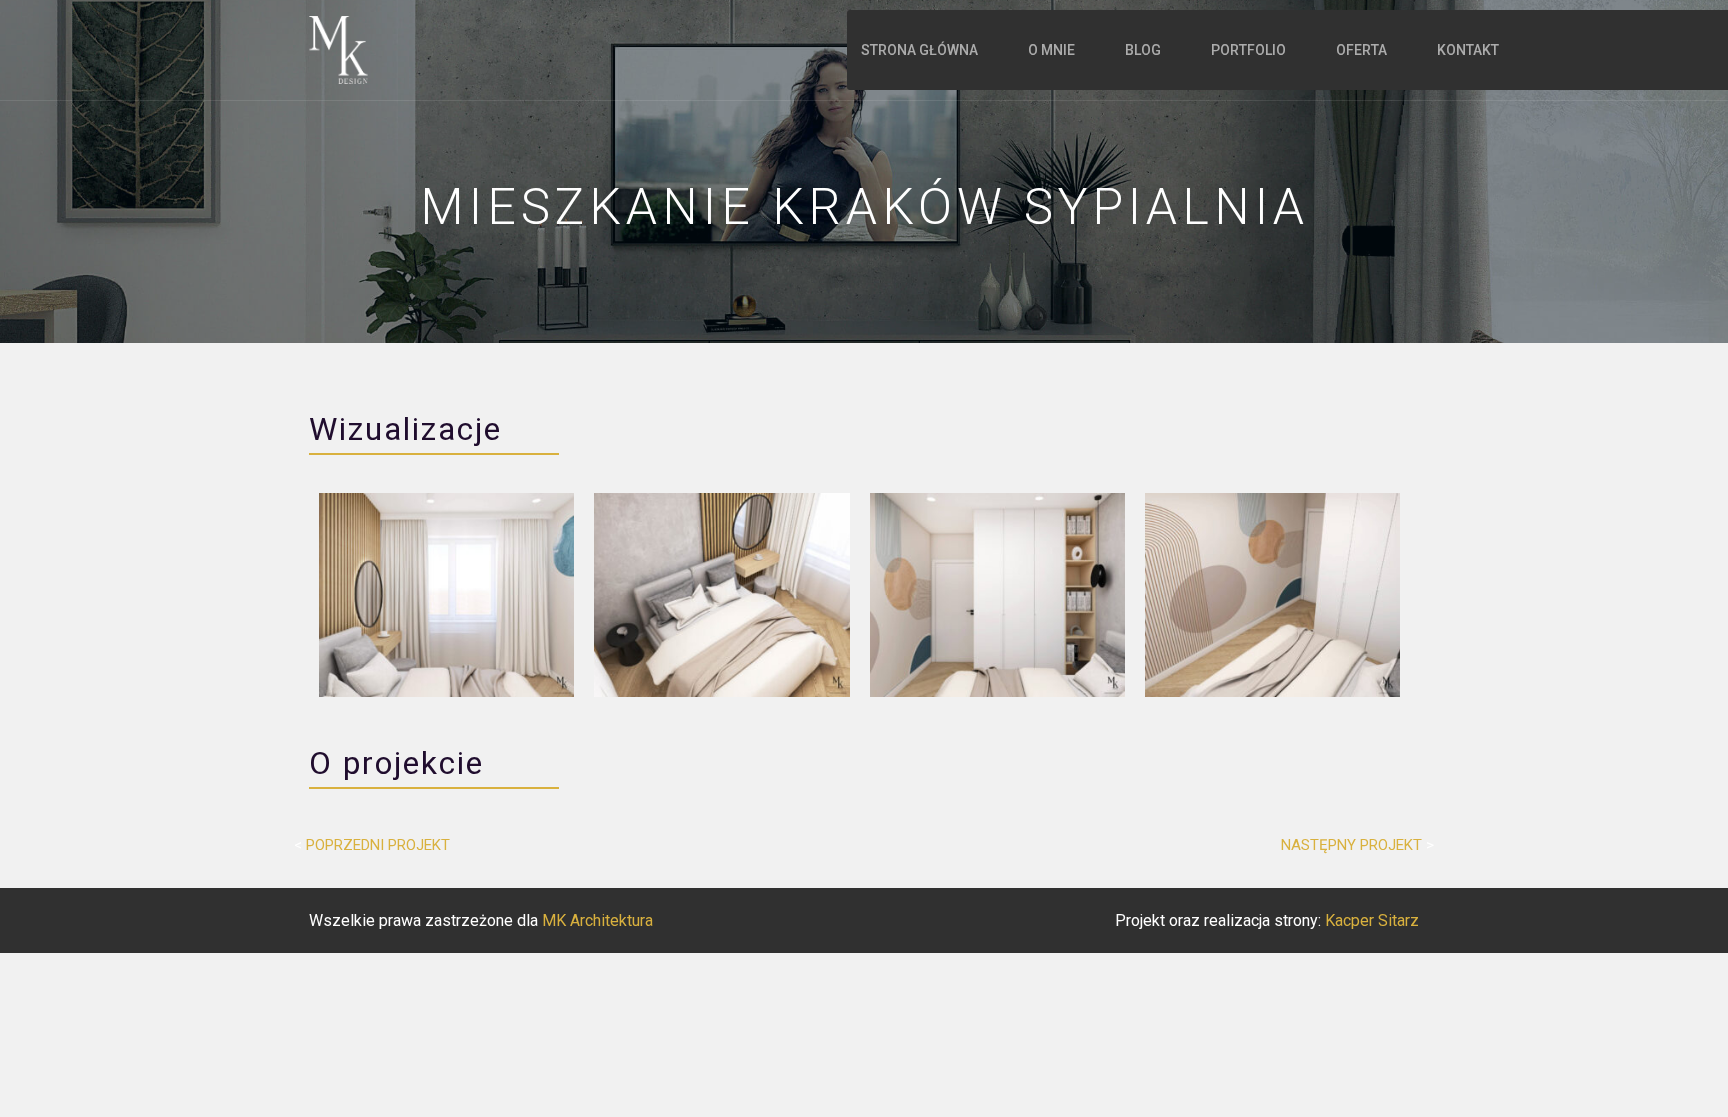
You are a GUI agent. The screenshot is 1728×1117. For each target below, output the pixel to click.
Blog (1143, 50)
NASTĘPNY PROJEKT (1351, 845)
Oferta (1361, 50)
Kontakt (1468, 50)
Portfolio (1248, 50)
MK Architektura (597, 920)
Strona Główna (919, 50)
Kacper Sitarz (1372, 920)
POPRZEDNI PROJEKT (378, 845)
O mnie (1051, 50)
